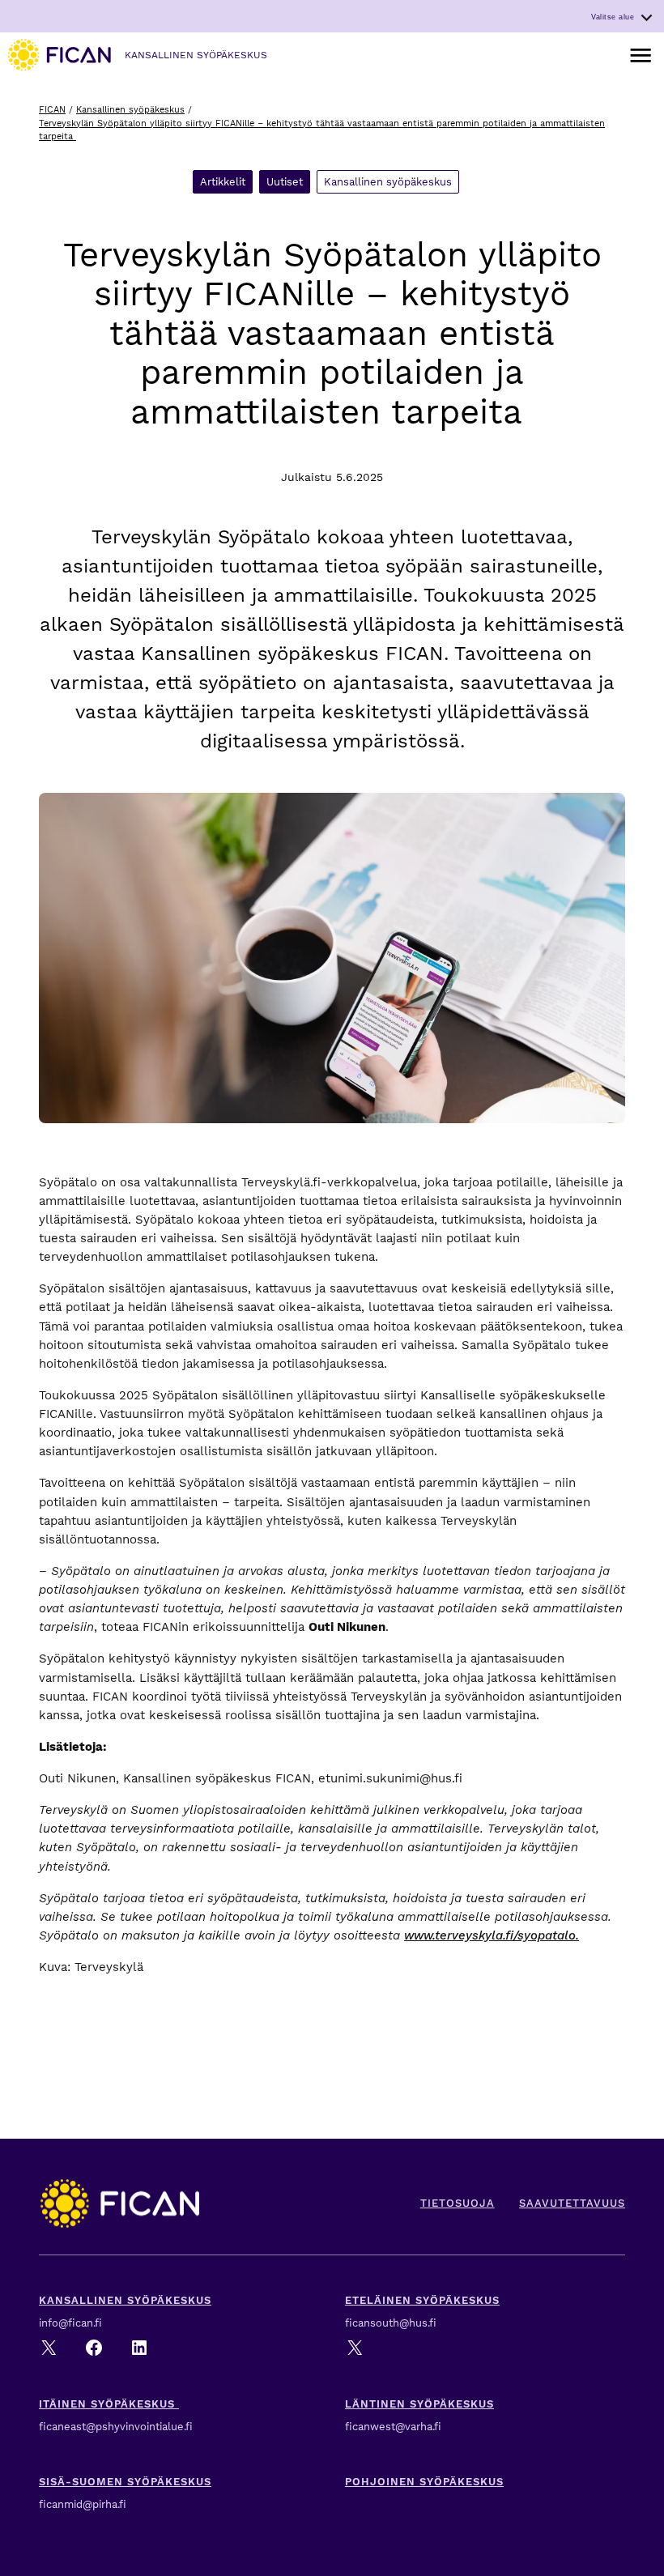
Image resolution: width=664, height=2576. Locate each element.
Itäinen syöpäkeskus (109, 2404)
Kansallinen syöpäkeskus (130, 110)
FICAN (52, 110)
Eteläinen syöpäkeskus (422, 2300)
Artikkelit (223, 182)
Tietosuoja (458, 2203)
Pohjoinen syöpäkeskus (424, 2482)
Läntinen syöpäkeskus (419, 2404)
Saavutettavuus (572, 2203)
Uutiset (285, 182)
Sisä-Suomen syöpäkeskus (125, 2482)
